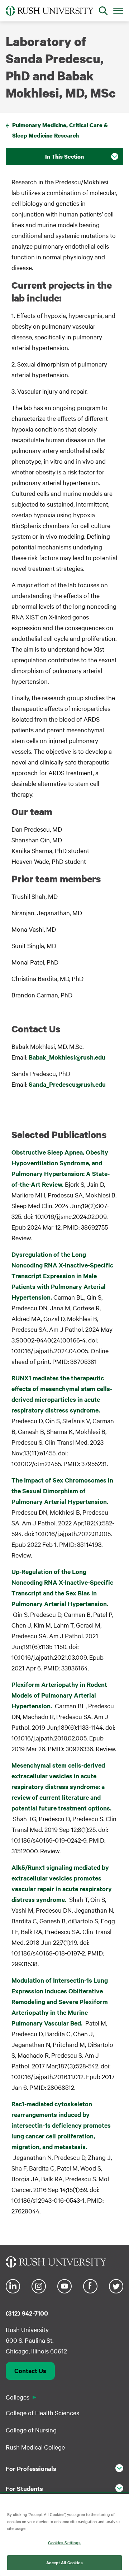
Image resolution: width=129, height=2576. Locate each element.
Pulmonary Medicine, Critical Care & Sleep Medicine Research (60, 130)
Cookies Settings (64, 2542)
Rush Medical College (35, 2447)
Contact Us (30, 2371)
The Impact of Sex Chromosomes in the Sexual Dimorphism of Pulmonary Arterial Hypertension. (62, 1491)
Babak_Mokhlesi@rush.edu (67, 1057)
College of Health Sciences (42, 2413)
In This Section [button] (64, 156)
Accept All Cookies (64, 2562)
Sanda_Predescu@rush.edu (67, 1084)
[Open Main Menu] (118, 10)
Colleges (18, 2397)
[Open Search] (103, 11)
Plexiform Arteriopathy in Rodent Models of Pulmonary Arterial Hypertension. (59, 1695)
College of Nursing (31, 2430)
